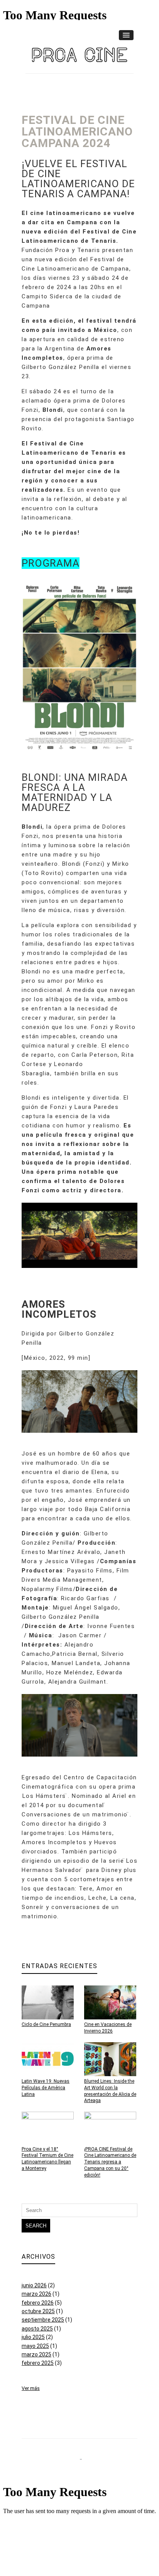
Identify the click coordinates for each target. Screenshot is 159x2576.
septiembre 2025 (43, 2320)
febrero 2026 (38, 2303)
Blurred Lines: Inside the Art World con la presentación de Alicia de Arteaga (110, 2091)
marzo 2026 (36, 2294)
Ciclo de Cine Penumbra (46, 2024)
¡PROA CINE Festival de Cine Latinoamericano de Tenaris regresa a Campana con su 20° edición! (110, 2162)
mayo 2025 (35, 2346)
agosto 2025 (37, 2329)
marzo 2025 (36, 2354)
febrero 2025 (38, 2363)
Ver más (31, 2388)
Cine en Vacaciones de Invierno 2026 (108, 2028)
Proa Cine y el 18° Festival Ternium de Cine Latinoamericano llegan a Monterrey (47, 2159)
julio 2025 (33, 2337)
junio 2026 (34, 2285)
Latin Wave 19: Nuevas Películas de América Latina (46, 2088)
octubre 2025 (38, 2311)
